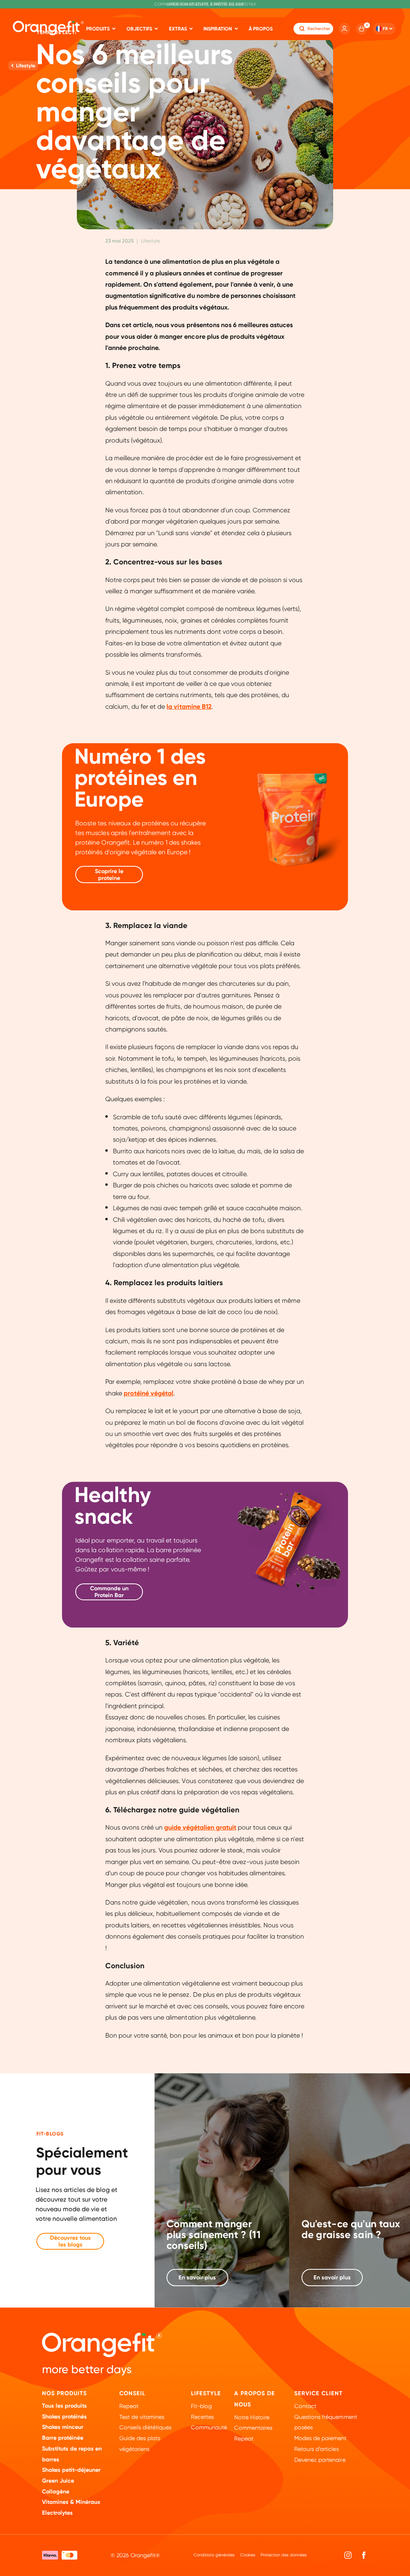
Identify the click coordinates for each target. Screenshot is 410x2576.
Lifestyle (206, 2393)
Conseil (132, 2393)
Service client (319, 2393)
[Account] (344, 28)
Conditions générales (214, 2555)
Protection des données (284, 2555)
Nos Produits (64, 2393)
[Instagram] (348, 2555)
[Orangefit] (48, 28)
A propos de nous (255, 2399)
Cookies (248, 2555)
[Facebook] (364, 2555)
